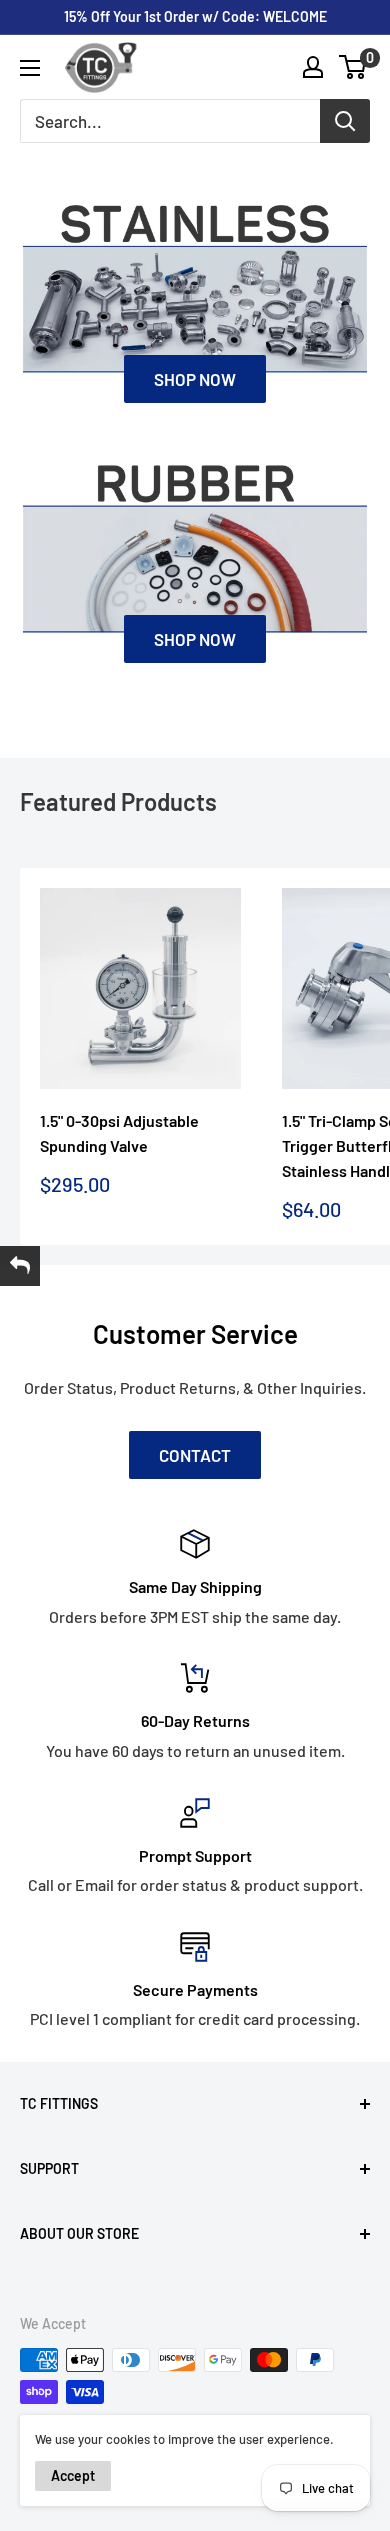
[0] (353, 67)
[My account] (313, 67)
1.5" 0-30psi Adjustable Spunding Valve (119, 1133)
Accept (73, 2475)
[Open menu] (30, 68)
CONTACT (195, 1455)
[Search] (345, 121)
